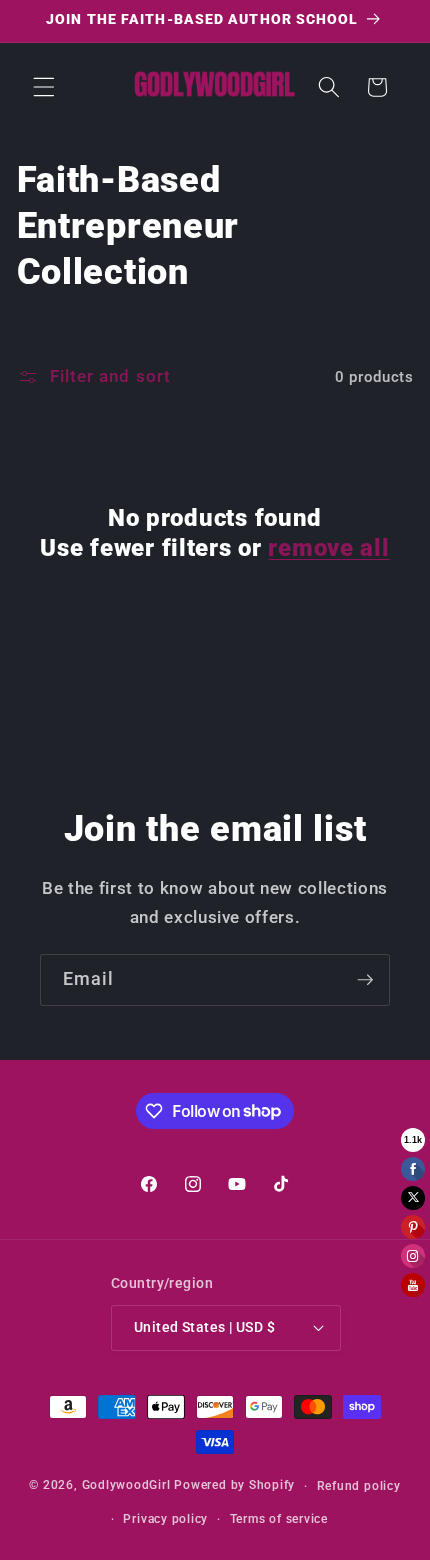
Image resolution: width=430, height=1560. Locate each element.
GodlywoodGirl (126, 1486)
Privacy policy (165, 1519)
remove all (328, 548)
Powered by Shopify (234, 1486)
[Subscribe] (365, 980)
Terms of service (279, 1519)
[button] (44, 87)
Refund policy (359, 1486)
